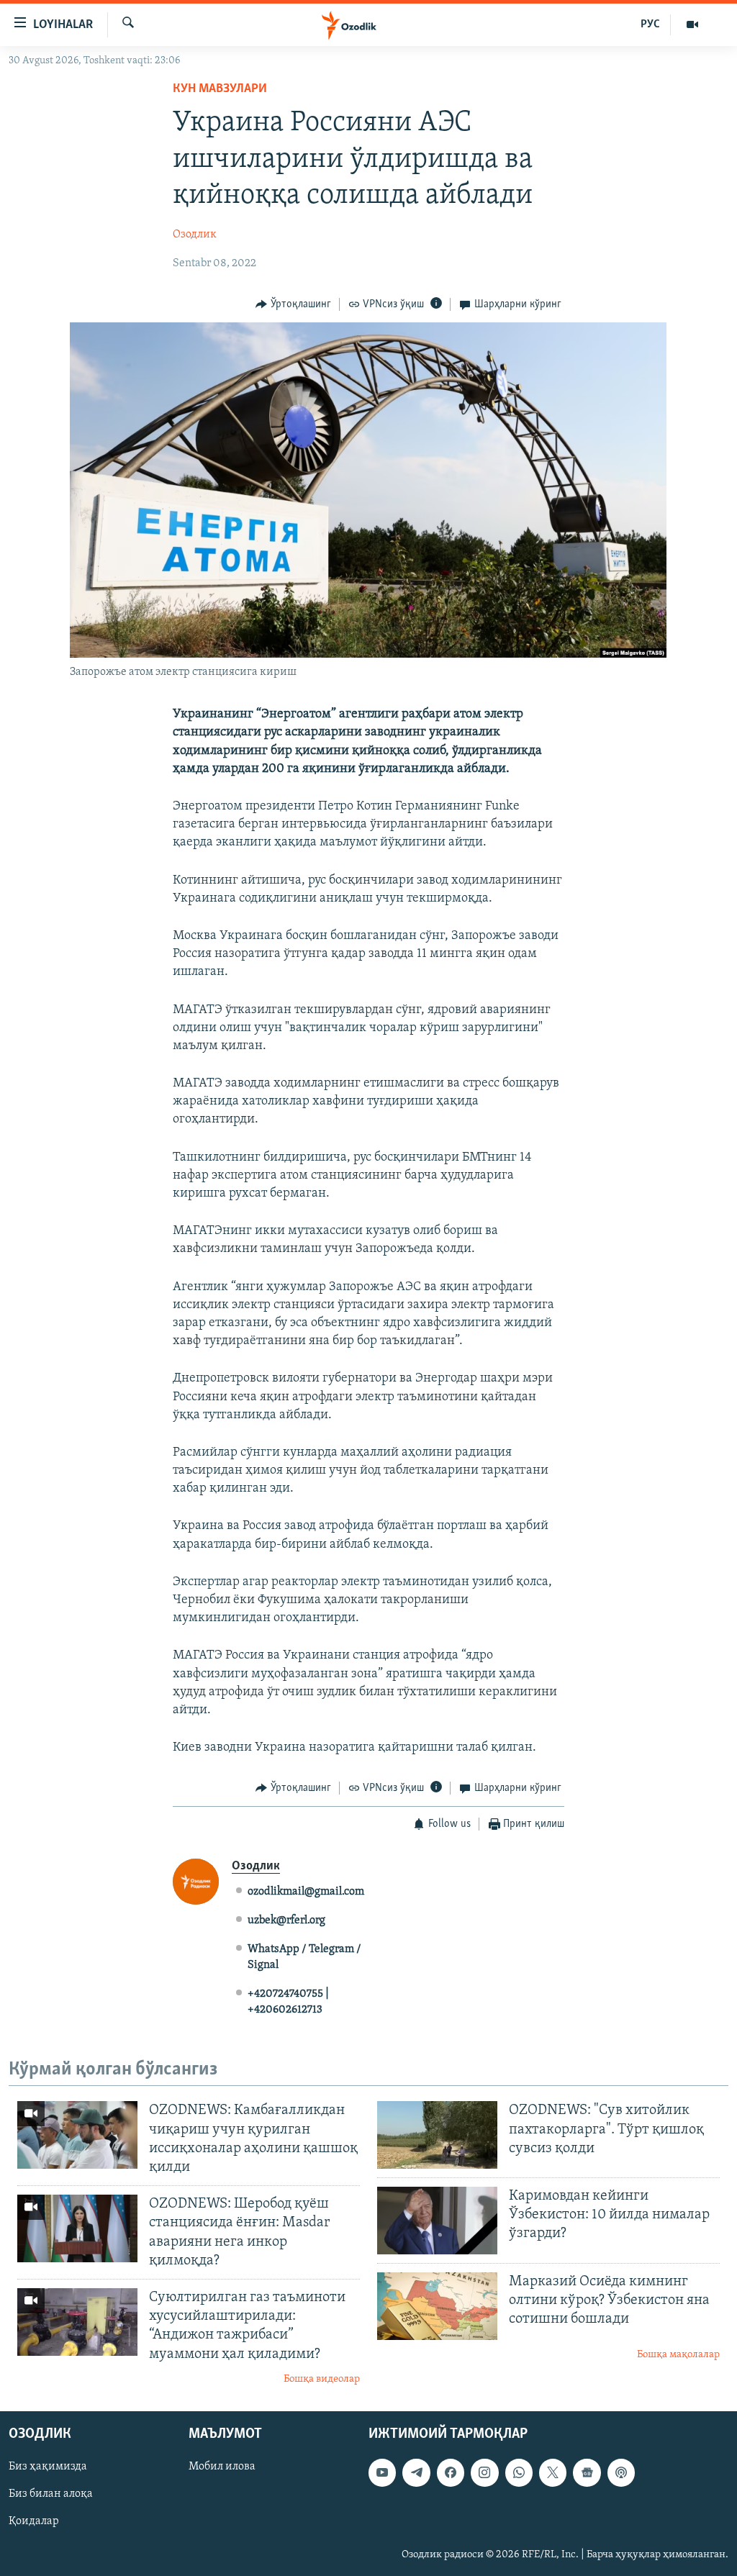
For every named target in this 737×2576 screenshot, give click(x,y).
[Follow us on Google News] (587, 2473)
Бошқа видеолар (322, 2379)
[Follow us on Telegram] (416, 2473)
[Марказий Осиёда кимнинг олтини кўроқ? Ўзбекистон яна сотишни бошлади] (437, 2306)
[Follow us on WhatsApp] (519, 2473)
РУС (650, 24)
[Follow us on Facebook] (451, 2473)
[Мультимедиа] (692, 24)
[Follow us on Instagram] (484, 2473)
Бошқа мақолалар (678, 2355)
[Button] (293, 304)
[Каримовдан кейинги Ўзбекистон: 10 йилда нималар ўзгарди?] (437, 2221)
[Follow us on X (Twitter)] (553, 2473)
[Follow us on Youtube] (382, 2473)
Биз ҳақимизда (48, 2467)
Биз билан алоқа (51, 2495)
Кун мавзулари (220, 89)
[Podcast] (621, 2473)
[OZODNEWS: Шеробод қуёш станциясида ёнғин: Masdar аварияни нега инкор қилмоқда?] (77, 2228)
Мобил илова (222, 2467)
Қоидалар (34, 2522)
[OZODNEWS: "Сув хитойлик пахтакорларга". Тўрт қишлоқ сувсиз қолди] (437, 2135)
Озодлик (195, 235)
